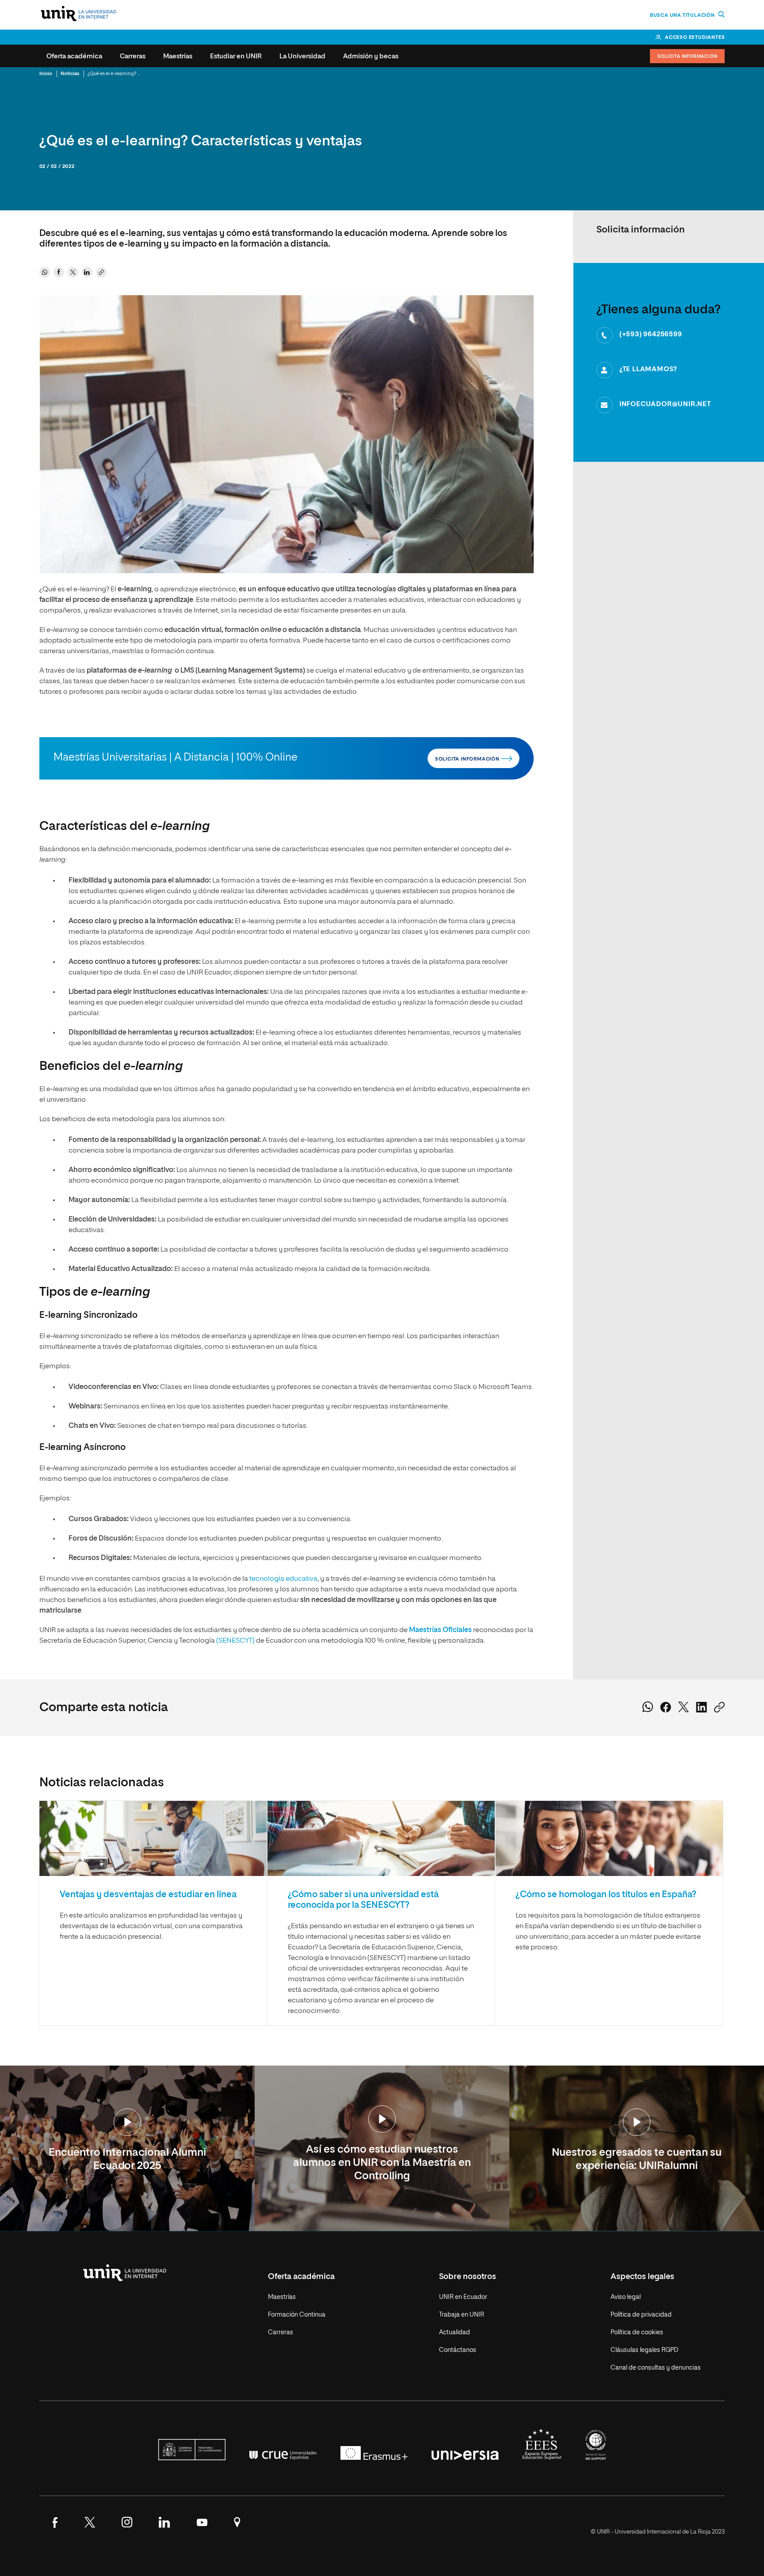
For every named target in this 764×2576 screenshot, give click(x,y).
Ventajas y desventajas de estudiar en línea (148, 1895)
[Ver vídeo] (127, 2123)
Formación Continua (297, 2315)
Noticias (70, 74)
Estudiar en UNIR (236, 56)
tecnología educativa (283, 1579)
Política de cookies (637, 2332)
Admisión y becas (371, 56)
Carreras (133, 56)
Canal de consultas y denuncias (656, 2368)
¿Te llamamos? (648, 369)
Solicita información (468, 759)
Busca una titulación (683, 15)
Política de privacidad (641, 2315)
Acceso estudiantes (695, 37)
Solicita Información (687, 57)
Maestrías (178, 56)
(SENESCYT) (235, 1641)
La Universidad (302, 56)
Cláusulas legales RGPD (644, 2350)
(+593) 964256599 (651, 334)
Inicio (46, 74)
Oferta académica (74, 56)
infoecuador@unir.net (665, 404)
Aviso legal (626, 2297)
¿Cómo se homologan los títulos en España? (606, 1895)
